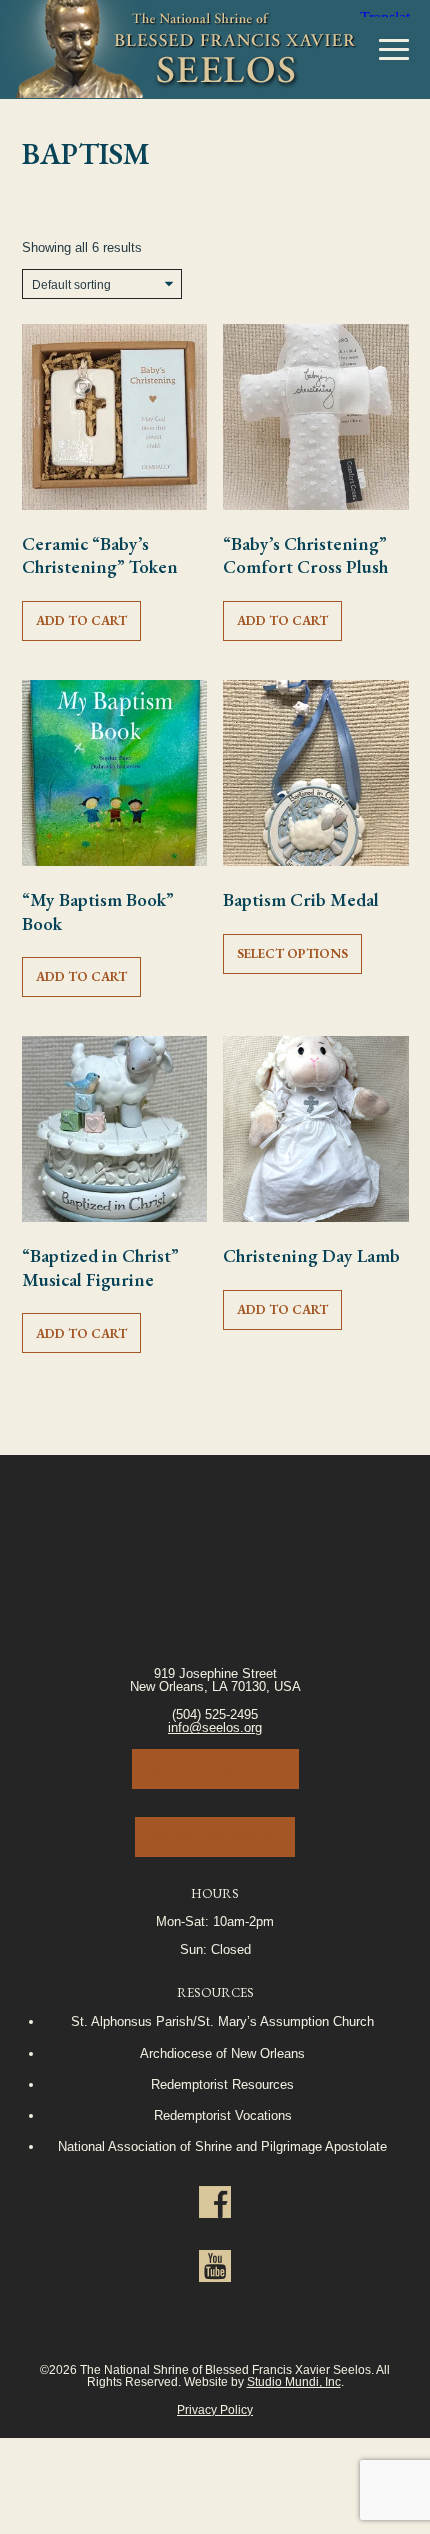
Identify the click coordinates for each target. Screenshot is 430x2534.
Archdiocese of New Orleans (222, 2053)
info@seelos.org (215, 1727)
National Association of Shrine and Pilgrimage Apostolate (222, 2146)
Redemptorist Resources (222, 2084)
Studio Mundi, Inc (294, 2381)
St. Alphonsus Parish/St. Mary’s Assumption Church (222, 2021)
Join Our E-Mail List (215, 1768)
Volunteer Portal (215, 1836)
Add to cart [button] (81, 620)
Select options (292, 953)
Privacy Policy (215, 2409)
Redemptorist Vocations (223, 2115)
